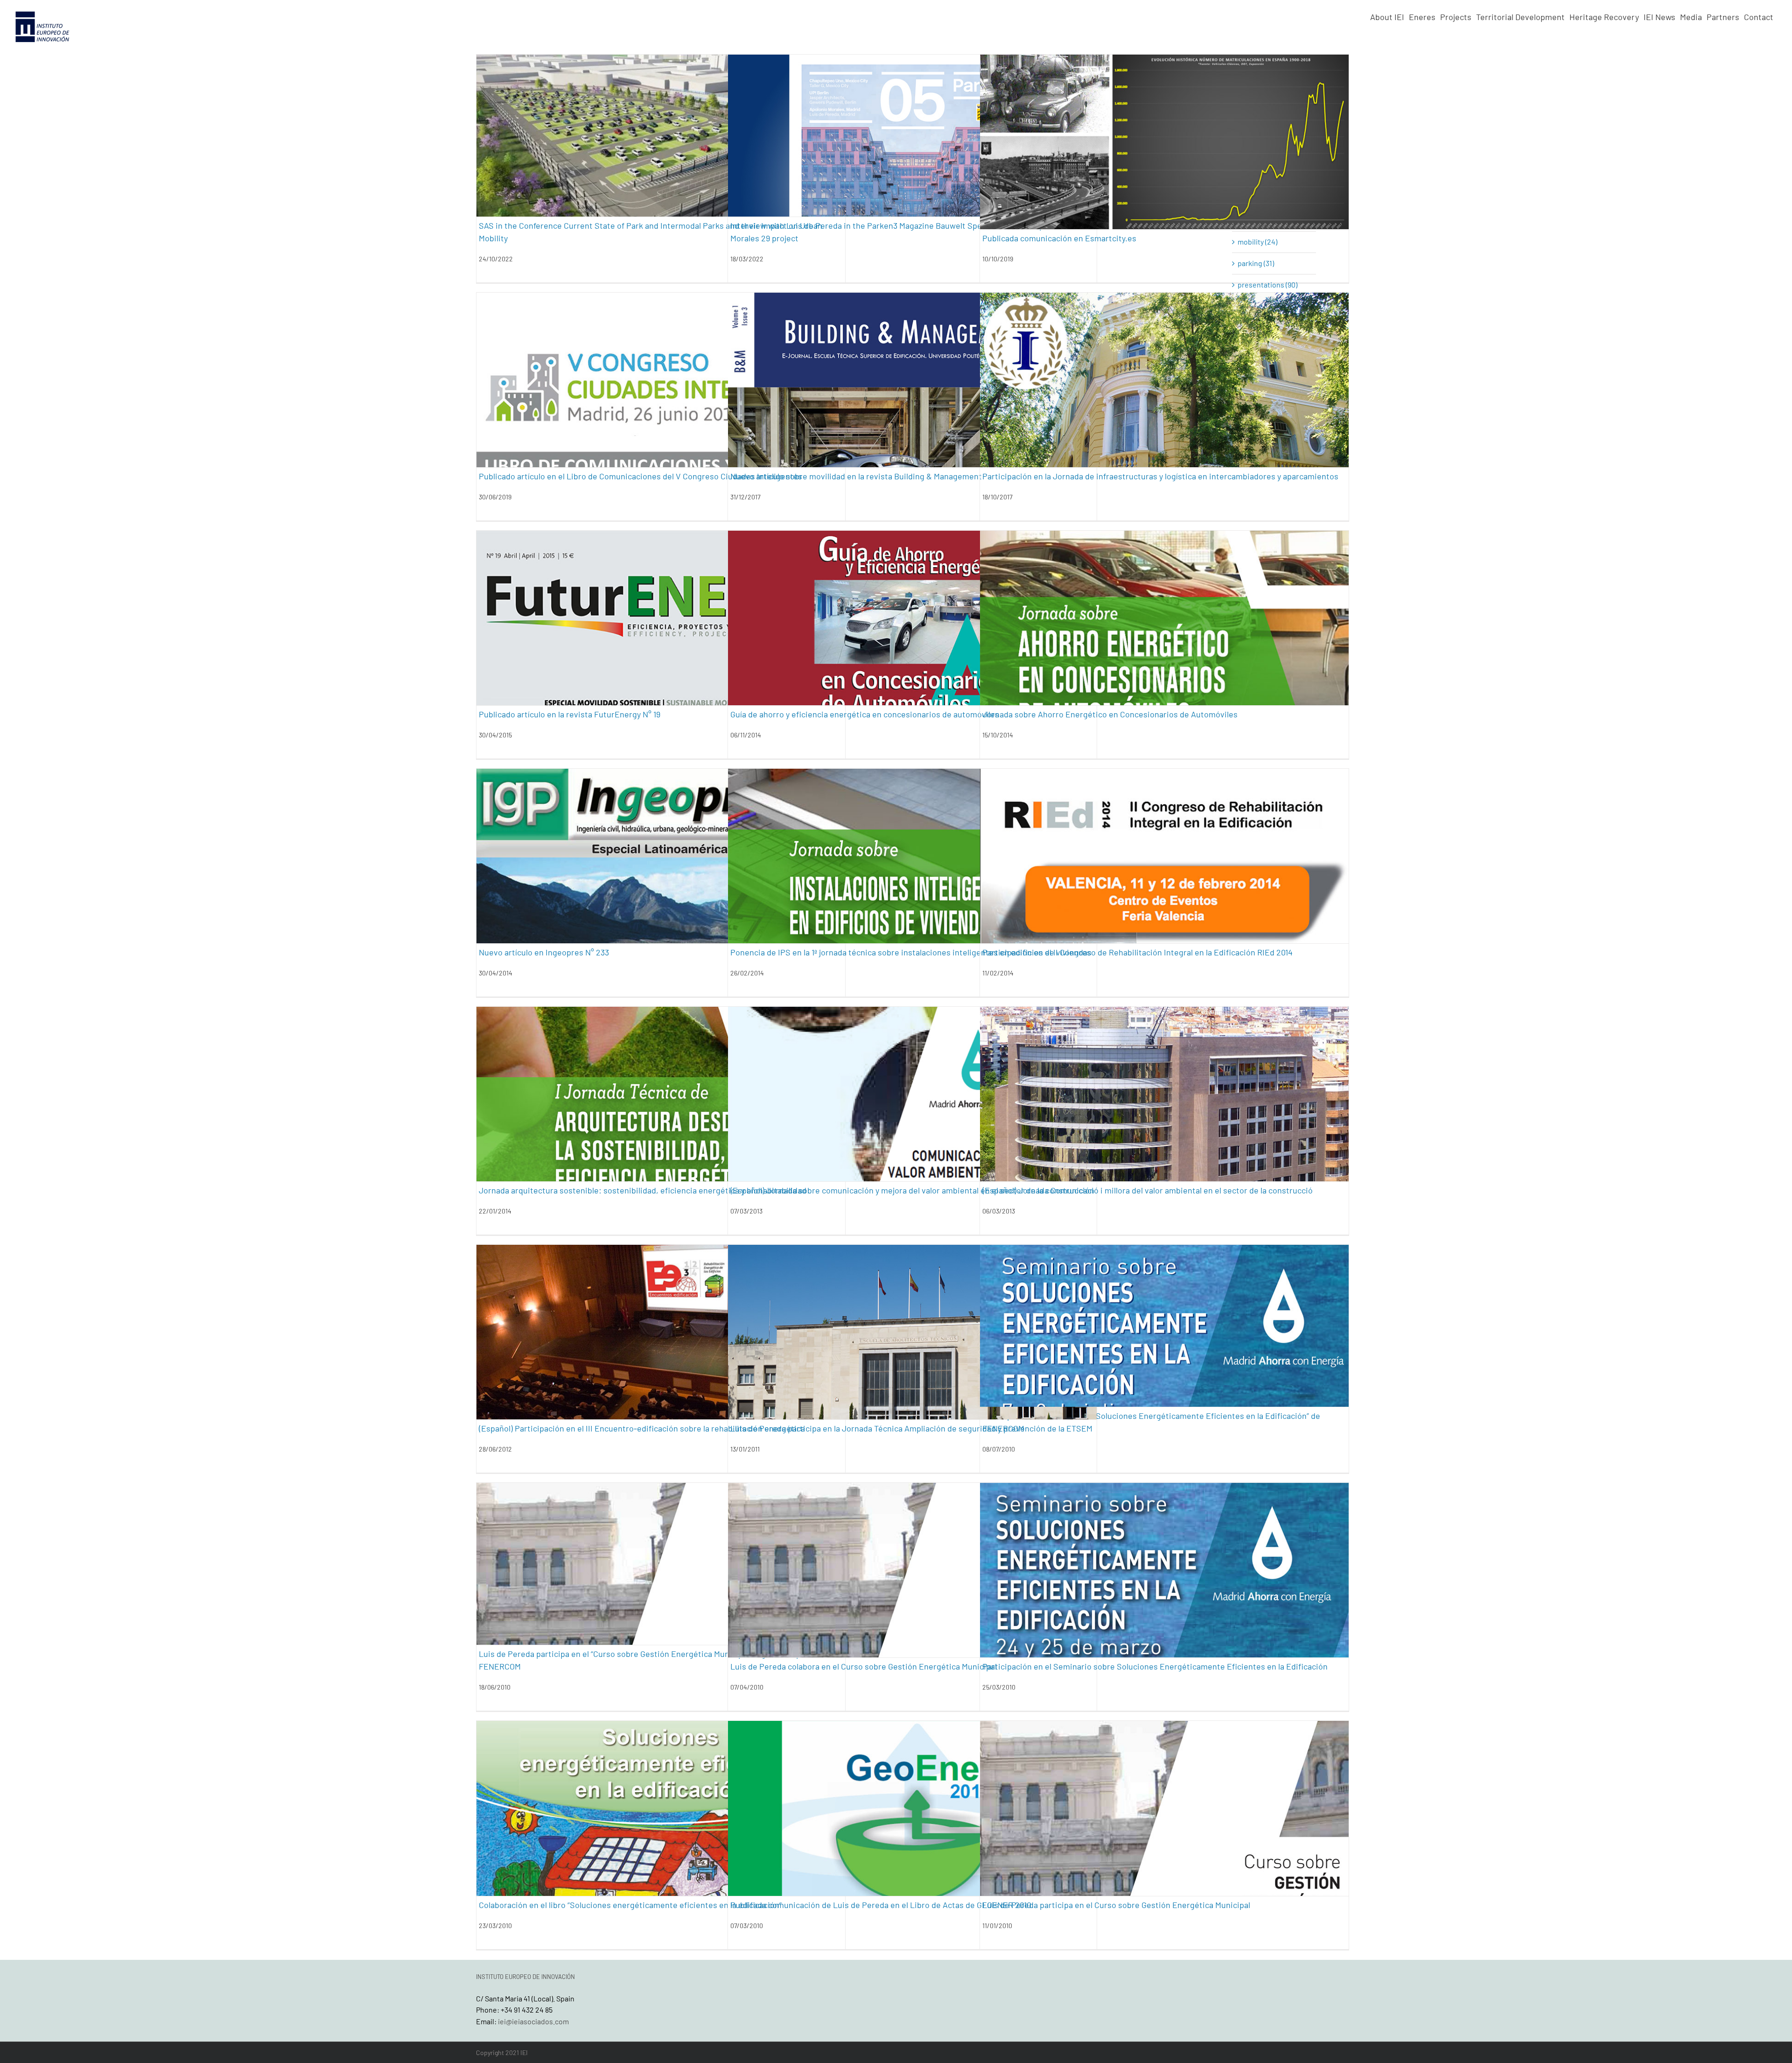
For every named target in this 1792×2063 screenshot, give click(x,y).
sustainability (1262, 188)
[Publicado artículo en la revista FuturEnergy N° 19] (661, 654)
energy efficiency (633, 195)
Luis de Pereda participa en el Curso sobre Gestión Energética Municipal (1116, 1905)
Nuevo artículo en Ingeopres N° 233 (544, 952)
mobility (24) (1257, 242)
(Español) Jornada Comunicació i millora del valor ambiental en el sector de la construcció (1148, 1190)
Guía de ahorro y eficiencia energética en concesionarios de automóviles (865, 714)
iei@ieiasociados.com (533, 2021)
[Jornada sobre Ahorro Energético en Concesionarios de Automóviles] (1164, 654)
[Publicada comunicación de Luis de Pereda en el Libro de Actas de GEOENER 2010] (912, 1844)
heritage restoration (1181, 909)
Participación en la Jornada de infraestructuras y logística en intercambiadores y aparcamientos (1160, 476)
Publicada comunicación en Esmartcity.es (1059, 238)
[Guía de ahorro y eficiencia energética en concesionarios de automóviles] (912, 654)
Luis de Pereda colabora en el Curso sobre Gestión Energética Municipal (864, 1666)
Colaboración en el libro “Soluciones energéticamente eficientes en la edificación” (630, 1905)
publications (1221, 188)
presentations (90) (1267, 284)
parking (697, 195)
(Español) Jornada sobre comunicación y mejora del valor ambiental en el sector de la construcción (912, 1190)
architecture (826, 195)
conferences (589, 195)
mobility (672, 195)
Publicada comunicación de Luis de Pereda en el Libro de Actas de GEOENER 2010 (881, 1905)
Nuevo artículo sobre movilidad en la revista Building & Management (856, 476)
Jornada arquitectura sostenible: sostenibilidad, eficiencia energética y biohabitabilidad (643, 1190)
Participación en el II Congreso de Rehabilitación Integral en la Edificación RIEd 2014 (1137, 952)
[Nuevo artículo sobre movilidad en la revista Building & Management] (912, 416)
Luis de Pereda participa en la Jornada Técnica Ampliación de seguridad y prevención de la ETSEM (911, 1428)
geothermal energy (923, 195)
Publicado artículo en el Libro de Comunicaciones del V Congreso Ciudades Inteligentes (640, 476)
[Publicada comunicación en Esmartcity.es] (1164, 178)
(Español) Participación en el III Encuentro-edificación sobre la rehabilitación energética (642, 1428)
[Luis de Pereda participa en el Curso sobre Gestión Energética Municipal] (1164, 1844)
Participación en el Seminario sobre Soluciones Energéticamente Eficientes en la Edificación (1155, 1666)
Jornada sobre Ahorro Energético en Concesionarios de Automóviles (1110, 714)
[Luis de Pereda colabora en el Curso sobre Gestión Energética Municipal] (912, 1606)
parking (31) (1256, 263)
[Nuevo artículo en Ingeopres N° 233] (661, 892)
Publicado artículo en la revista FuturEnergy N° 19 (570, 714)
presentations (1194, 433)
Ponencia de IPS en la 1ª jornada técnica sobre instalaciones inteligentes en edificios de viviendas (911, 952)
